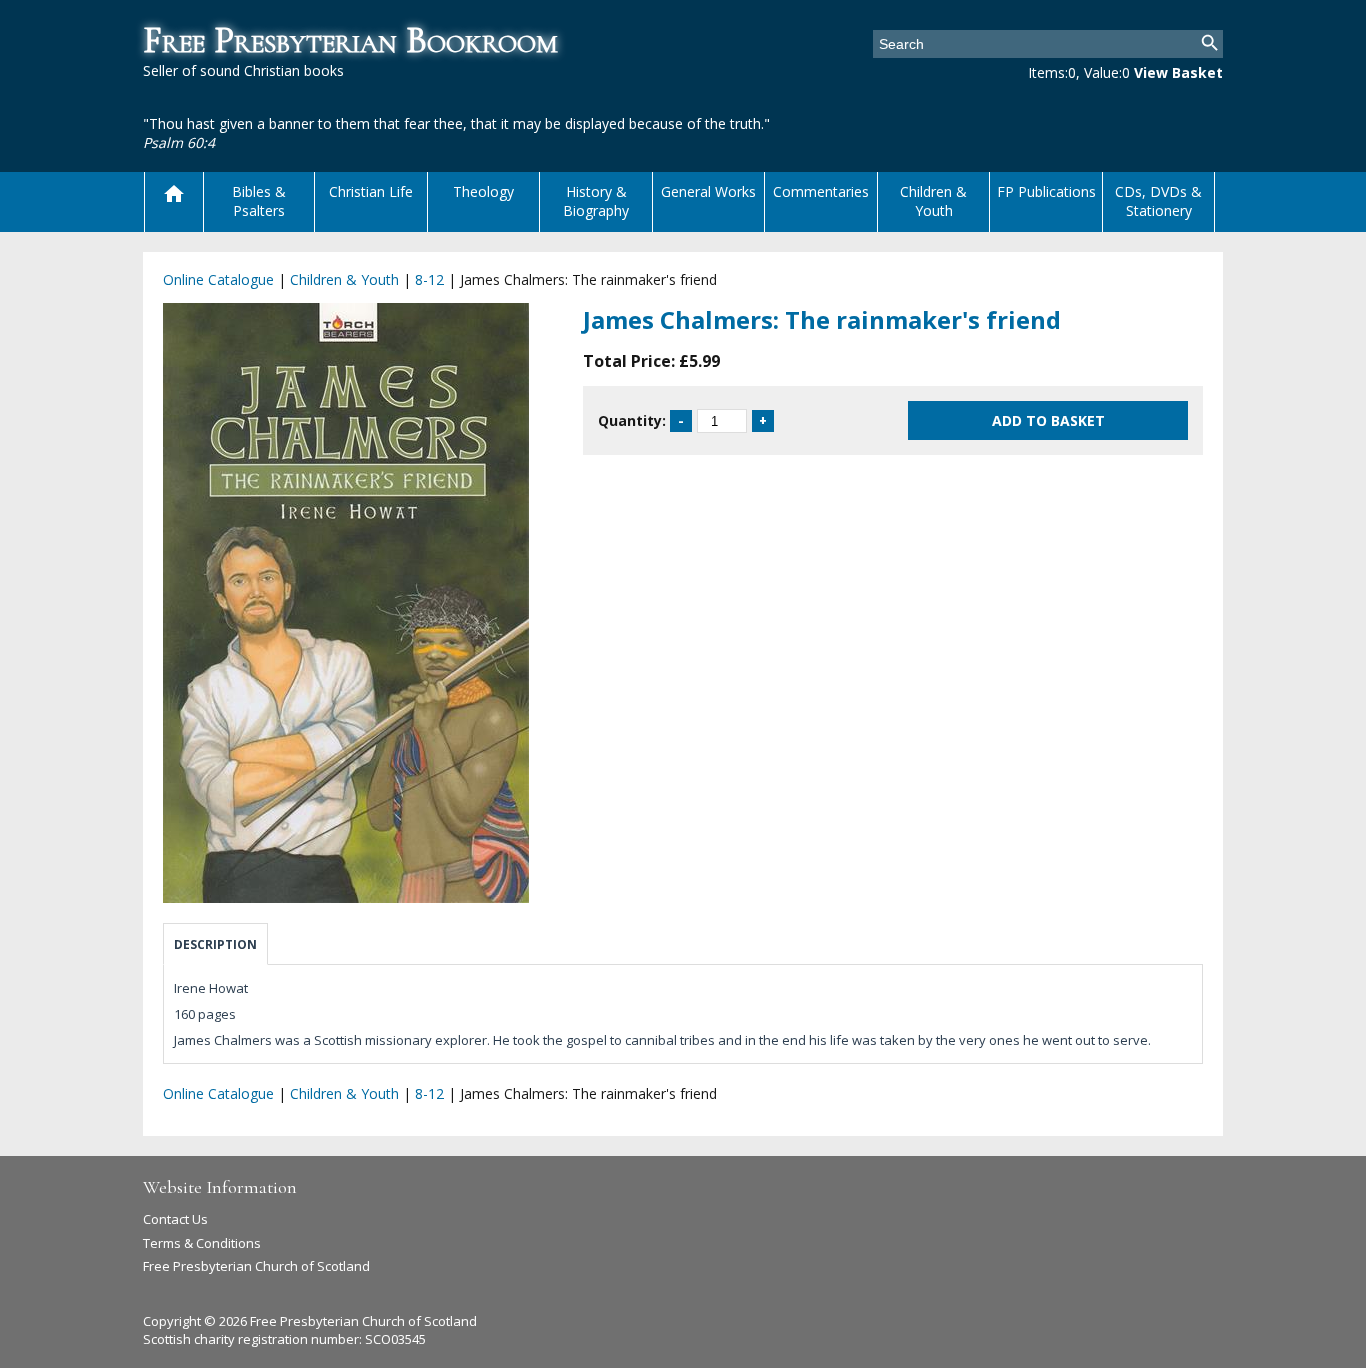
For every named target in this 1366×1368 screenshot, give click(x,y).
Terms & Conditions (202, 1243)
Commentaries (821, 191)
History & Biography (596, 201)
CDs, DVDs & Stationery (1158, 201)
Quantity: (632, 420)
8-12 (429, 279)
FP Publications (1046, 191)
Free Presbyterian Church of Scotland (256, 1266)
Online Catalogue (218, 279)
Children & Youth (933, 201)
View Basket (1178, 72)
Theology (483, 191)
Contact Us (175, 1219)
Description (215, 944)
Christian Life (371, 191)
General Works (708, 191)
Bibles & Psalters (259, 201)
